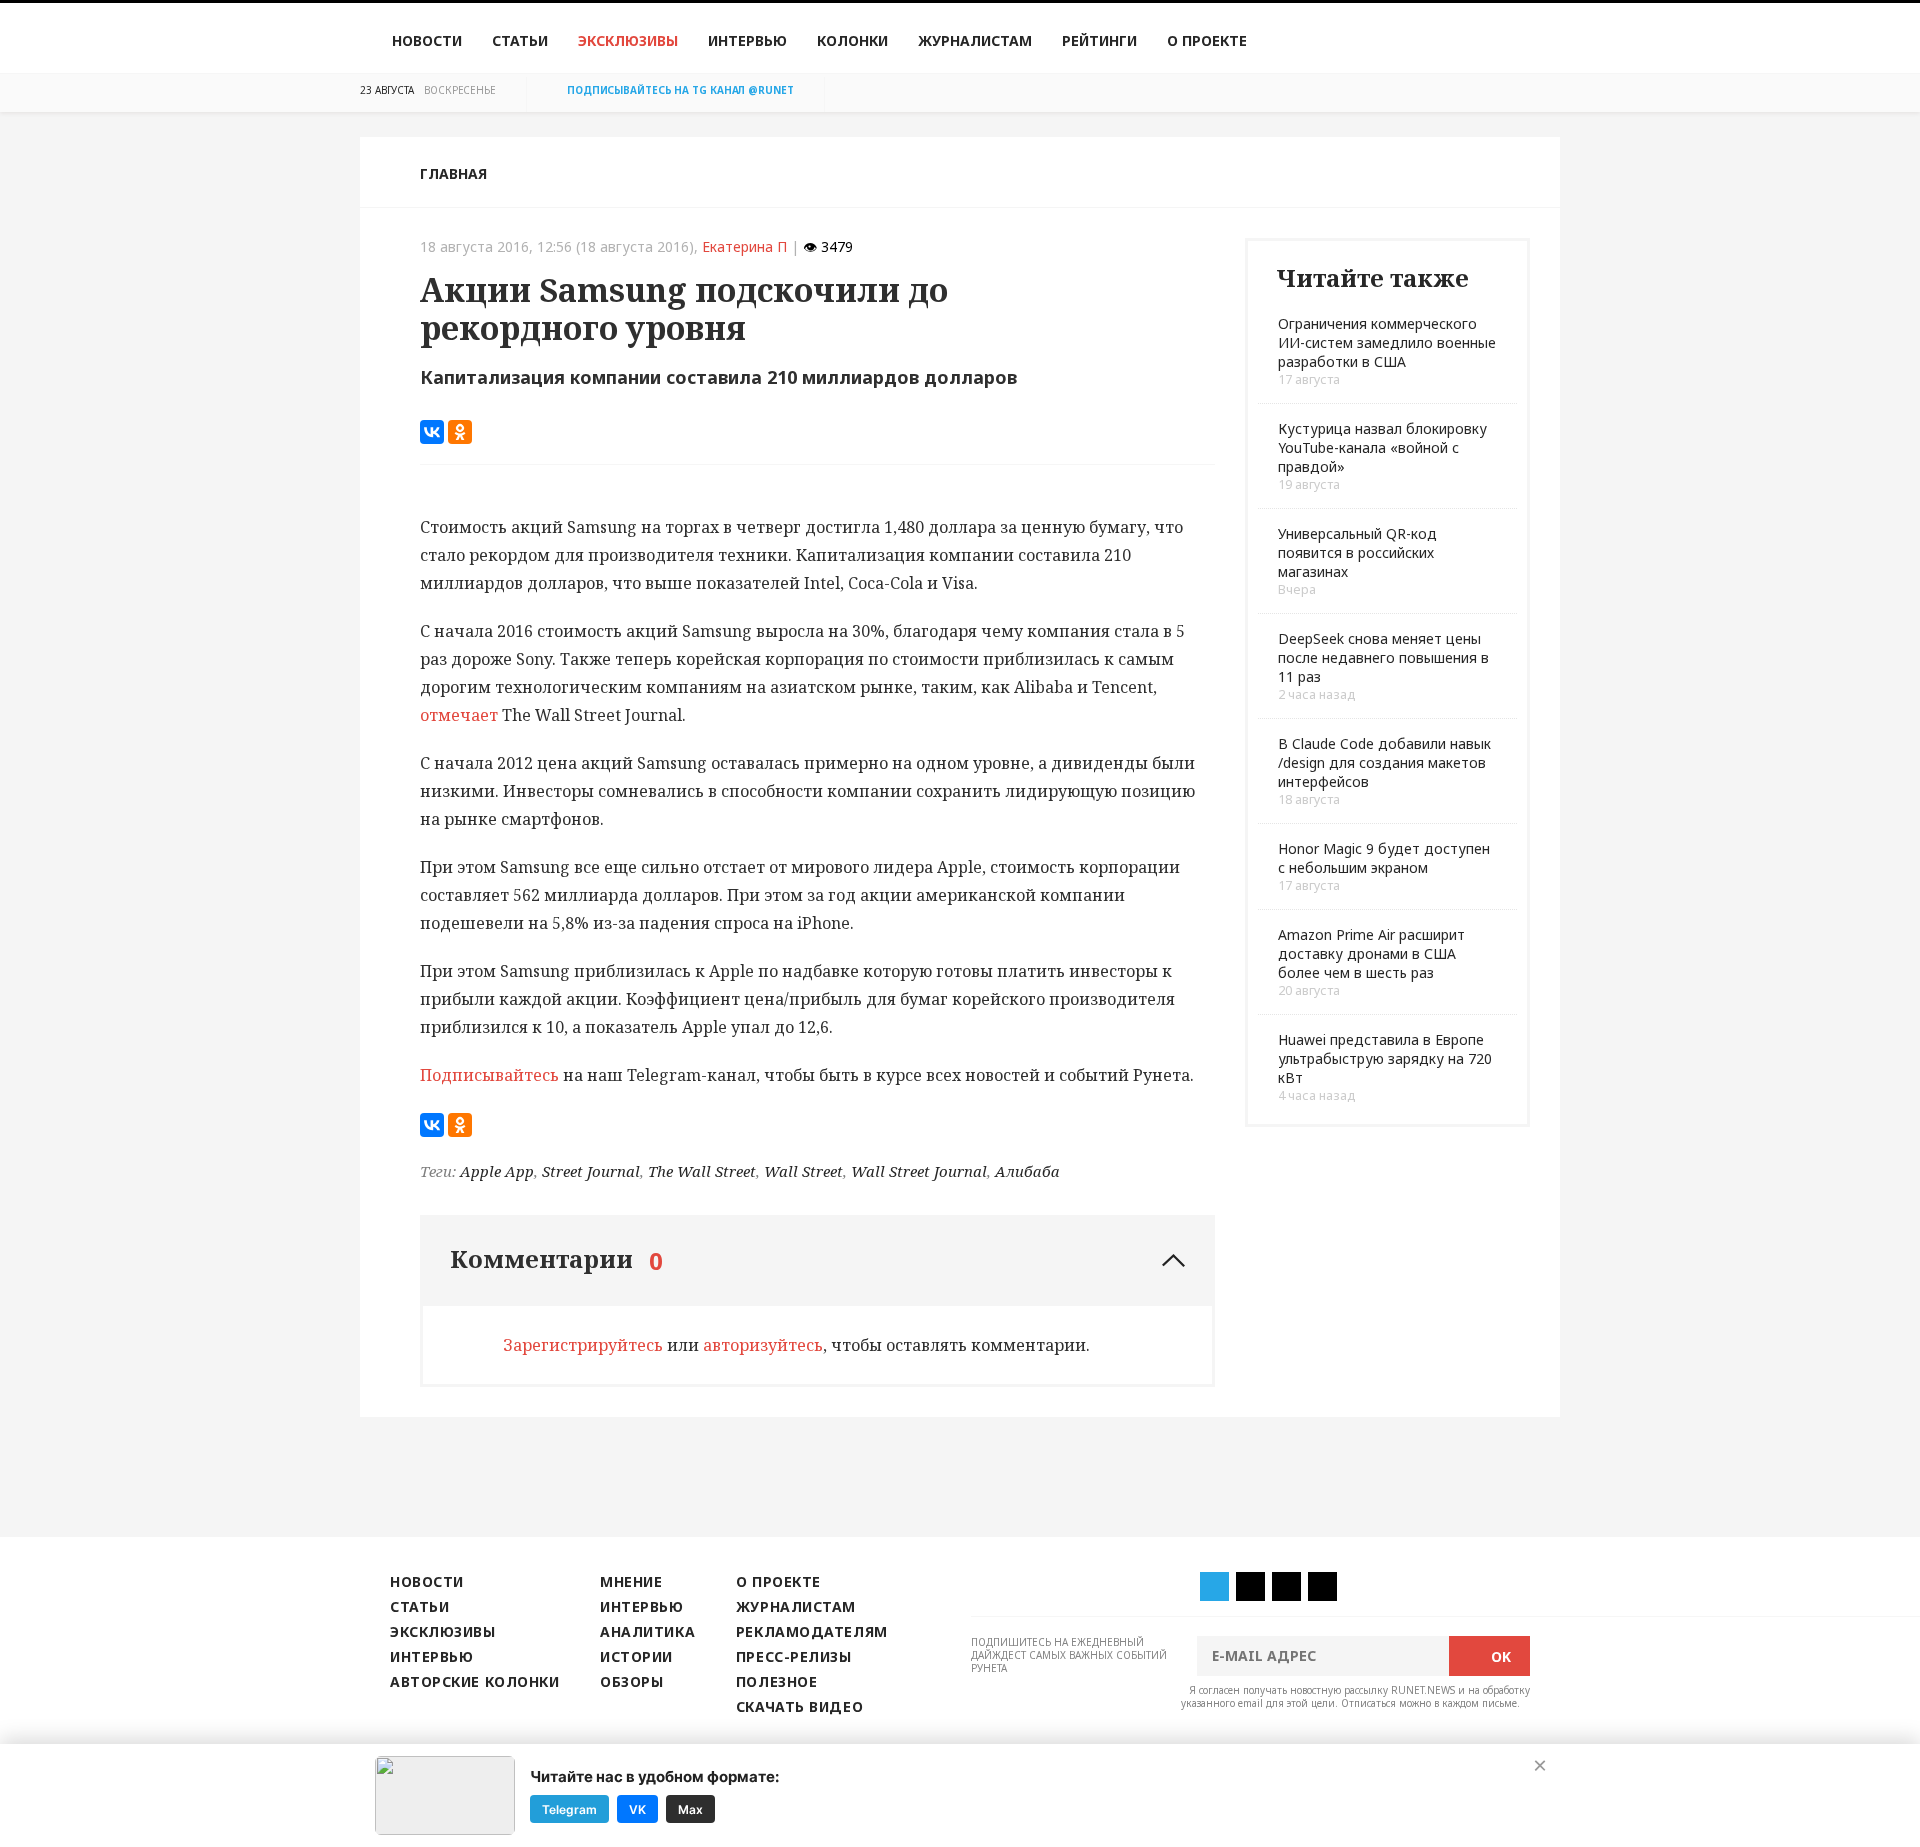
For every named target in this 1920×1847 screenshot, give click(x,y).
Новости (427, 40)
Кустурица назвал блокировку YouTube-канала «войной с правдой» (1382, 447)
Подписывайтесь (489, 1075)
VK (637, 1808)
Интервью (747, 40)
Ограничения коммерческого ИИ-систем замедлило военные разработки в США (1387, 342)
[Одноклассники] (460, 432)
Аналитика (647, 1631)
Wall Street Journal (919, 1171)
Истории (636, 1656)
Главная (453, 173)
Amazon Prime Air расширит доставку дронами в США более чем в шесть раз (1371, 953)
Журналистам (975, 40)
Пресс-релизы (794, 1656)
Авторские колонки (474, 1681)
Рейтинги (1099, 40)
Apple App (497, 1171)
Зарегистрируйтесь (583, 1345)
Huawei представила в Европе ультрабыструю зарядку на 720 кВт (1385, 1058)
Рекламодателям (812, 1631)
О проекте (1207, 40)
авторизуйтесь (763, 1345)
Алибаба (1027, 1171)
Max (690, 1808)
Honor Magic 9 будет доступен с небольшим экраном (1384, 858)
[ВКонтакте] (432, 432)
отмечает (459, 715)
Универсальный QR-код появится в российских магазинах (1357, 552)
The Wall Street (702, 1171)
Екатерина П (744, 246)
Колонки (852, 40)
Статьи (520, 40)
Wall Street (803, 1171)
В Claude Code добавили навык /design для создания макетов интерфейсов (1384, 762)
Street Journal (591, 1171)
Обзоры (631, 1681)
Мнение (631, 1581)
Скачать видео (799, 1706)
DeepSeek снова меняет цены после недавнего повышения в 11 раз (1383, 657)
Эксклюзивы (628, 40)
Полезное (776, 1681)
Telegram (569, 1808)
